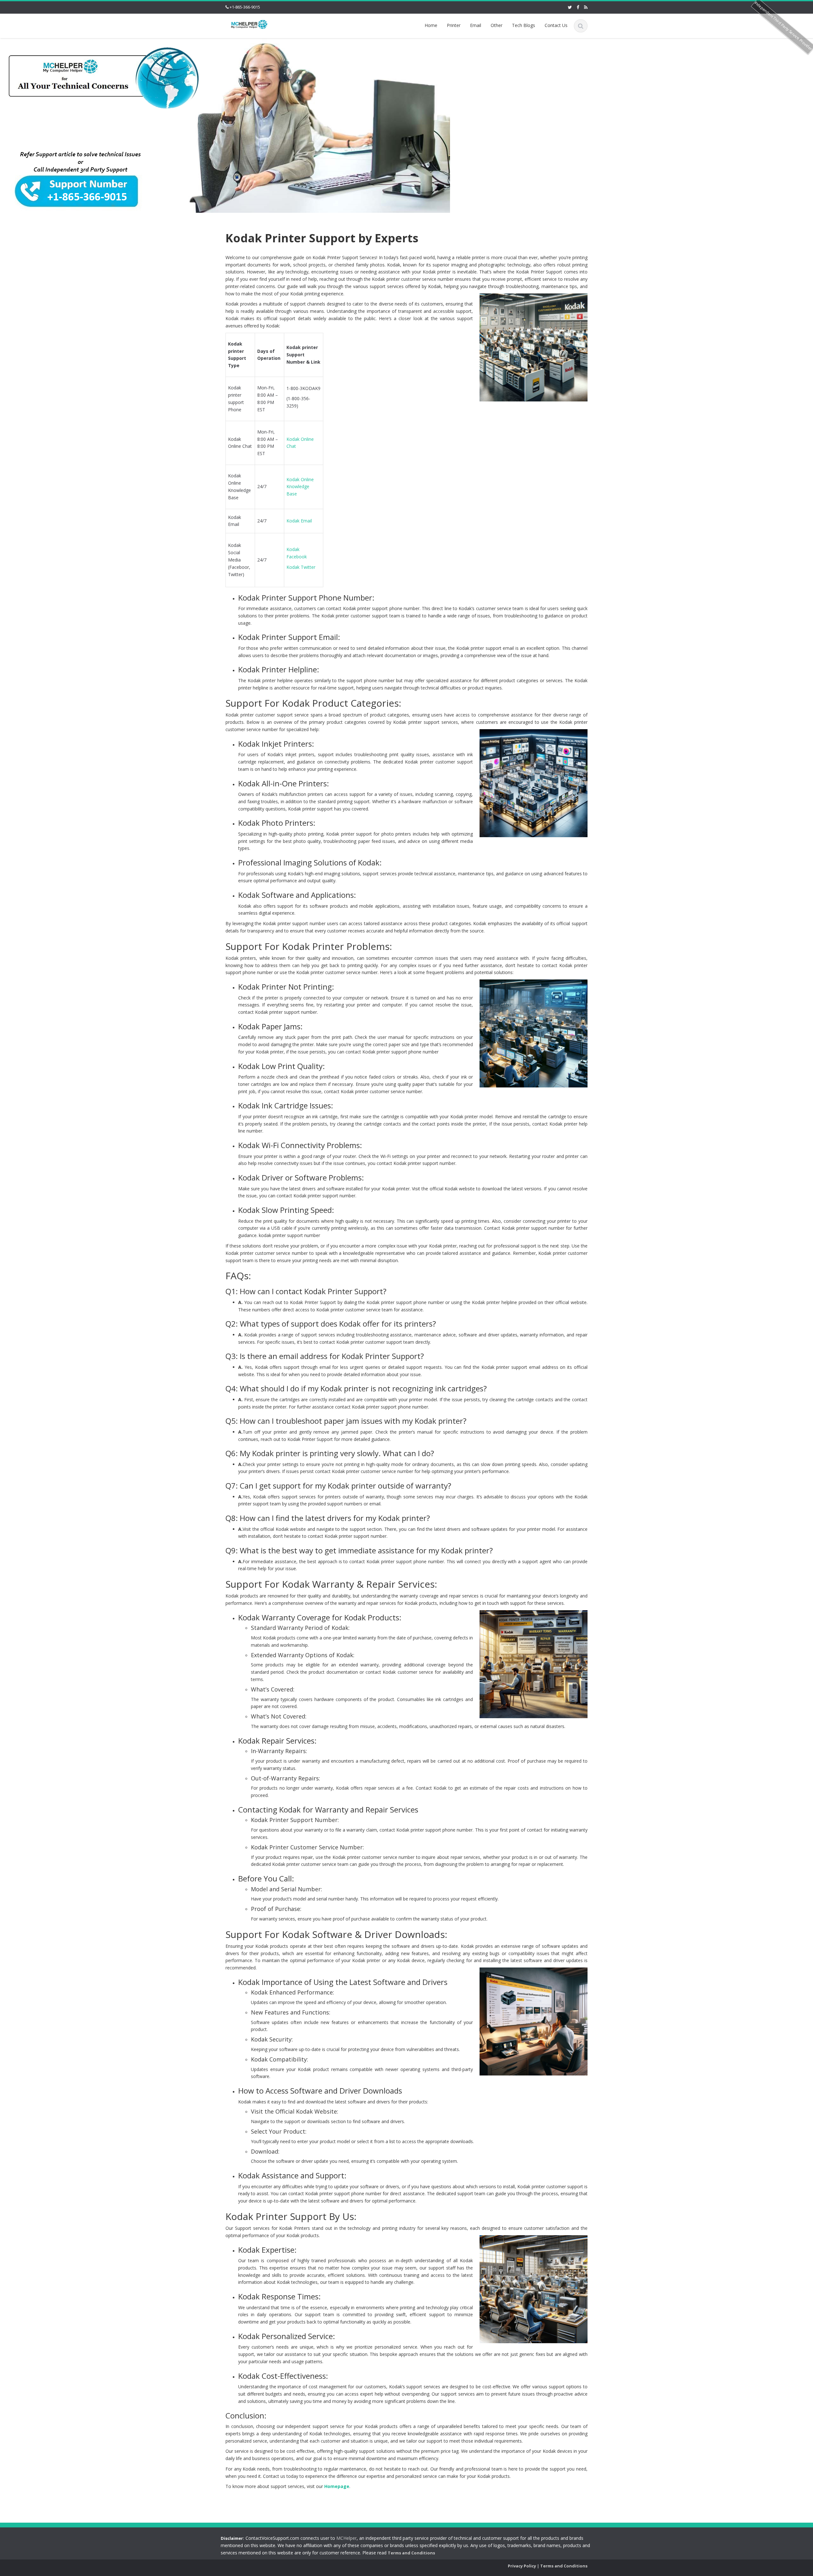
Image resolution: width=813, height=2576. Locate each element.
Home (431, 25)
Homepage (337, 2486)
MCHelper (346, 2538)
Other (497, 25)
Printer (454, 25)
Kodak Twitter (301, 567)
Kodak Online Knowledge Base (300, 487)
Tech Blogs (524, 25)
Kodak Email (299, 521)
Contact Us (556, 25)
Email (476, 25)
